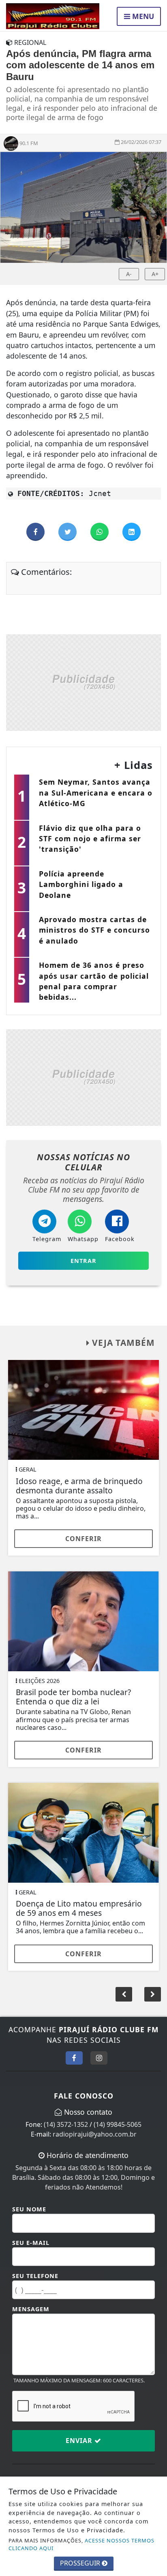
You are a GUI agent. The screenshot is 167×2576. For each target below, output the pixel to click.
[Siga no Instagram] (99, 2058)
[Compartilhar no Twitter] (68, 532)
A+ (155, 274)
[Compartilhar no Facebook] (36, 532)
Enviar (80, 2441)
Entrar (83, 1261)
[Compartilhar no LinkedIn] (132, 532)
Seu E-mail (31, 2243)
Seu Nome (29, 2209)
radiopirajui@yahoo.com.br (95, 2134)
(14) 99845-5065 (118, 2124)
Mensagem (31, 2309)
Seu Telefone (35, 2276)
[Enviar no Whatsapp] (100, 532)
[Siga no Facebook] (74, 2058)
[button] (153, 1994)
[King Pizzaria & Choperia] (83, 682)
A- (129, 274)
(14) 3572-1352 (66, 2124)
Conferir (83, 1539)
